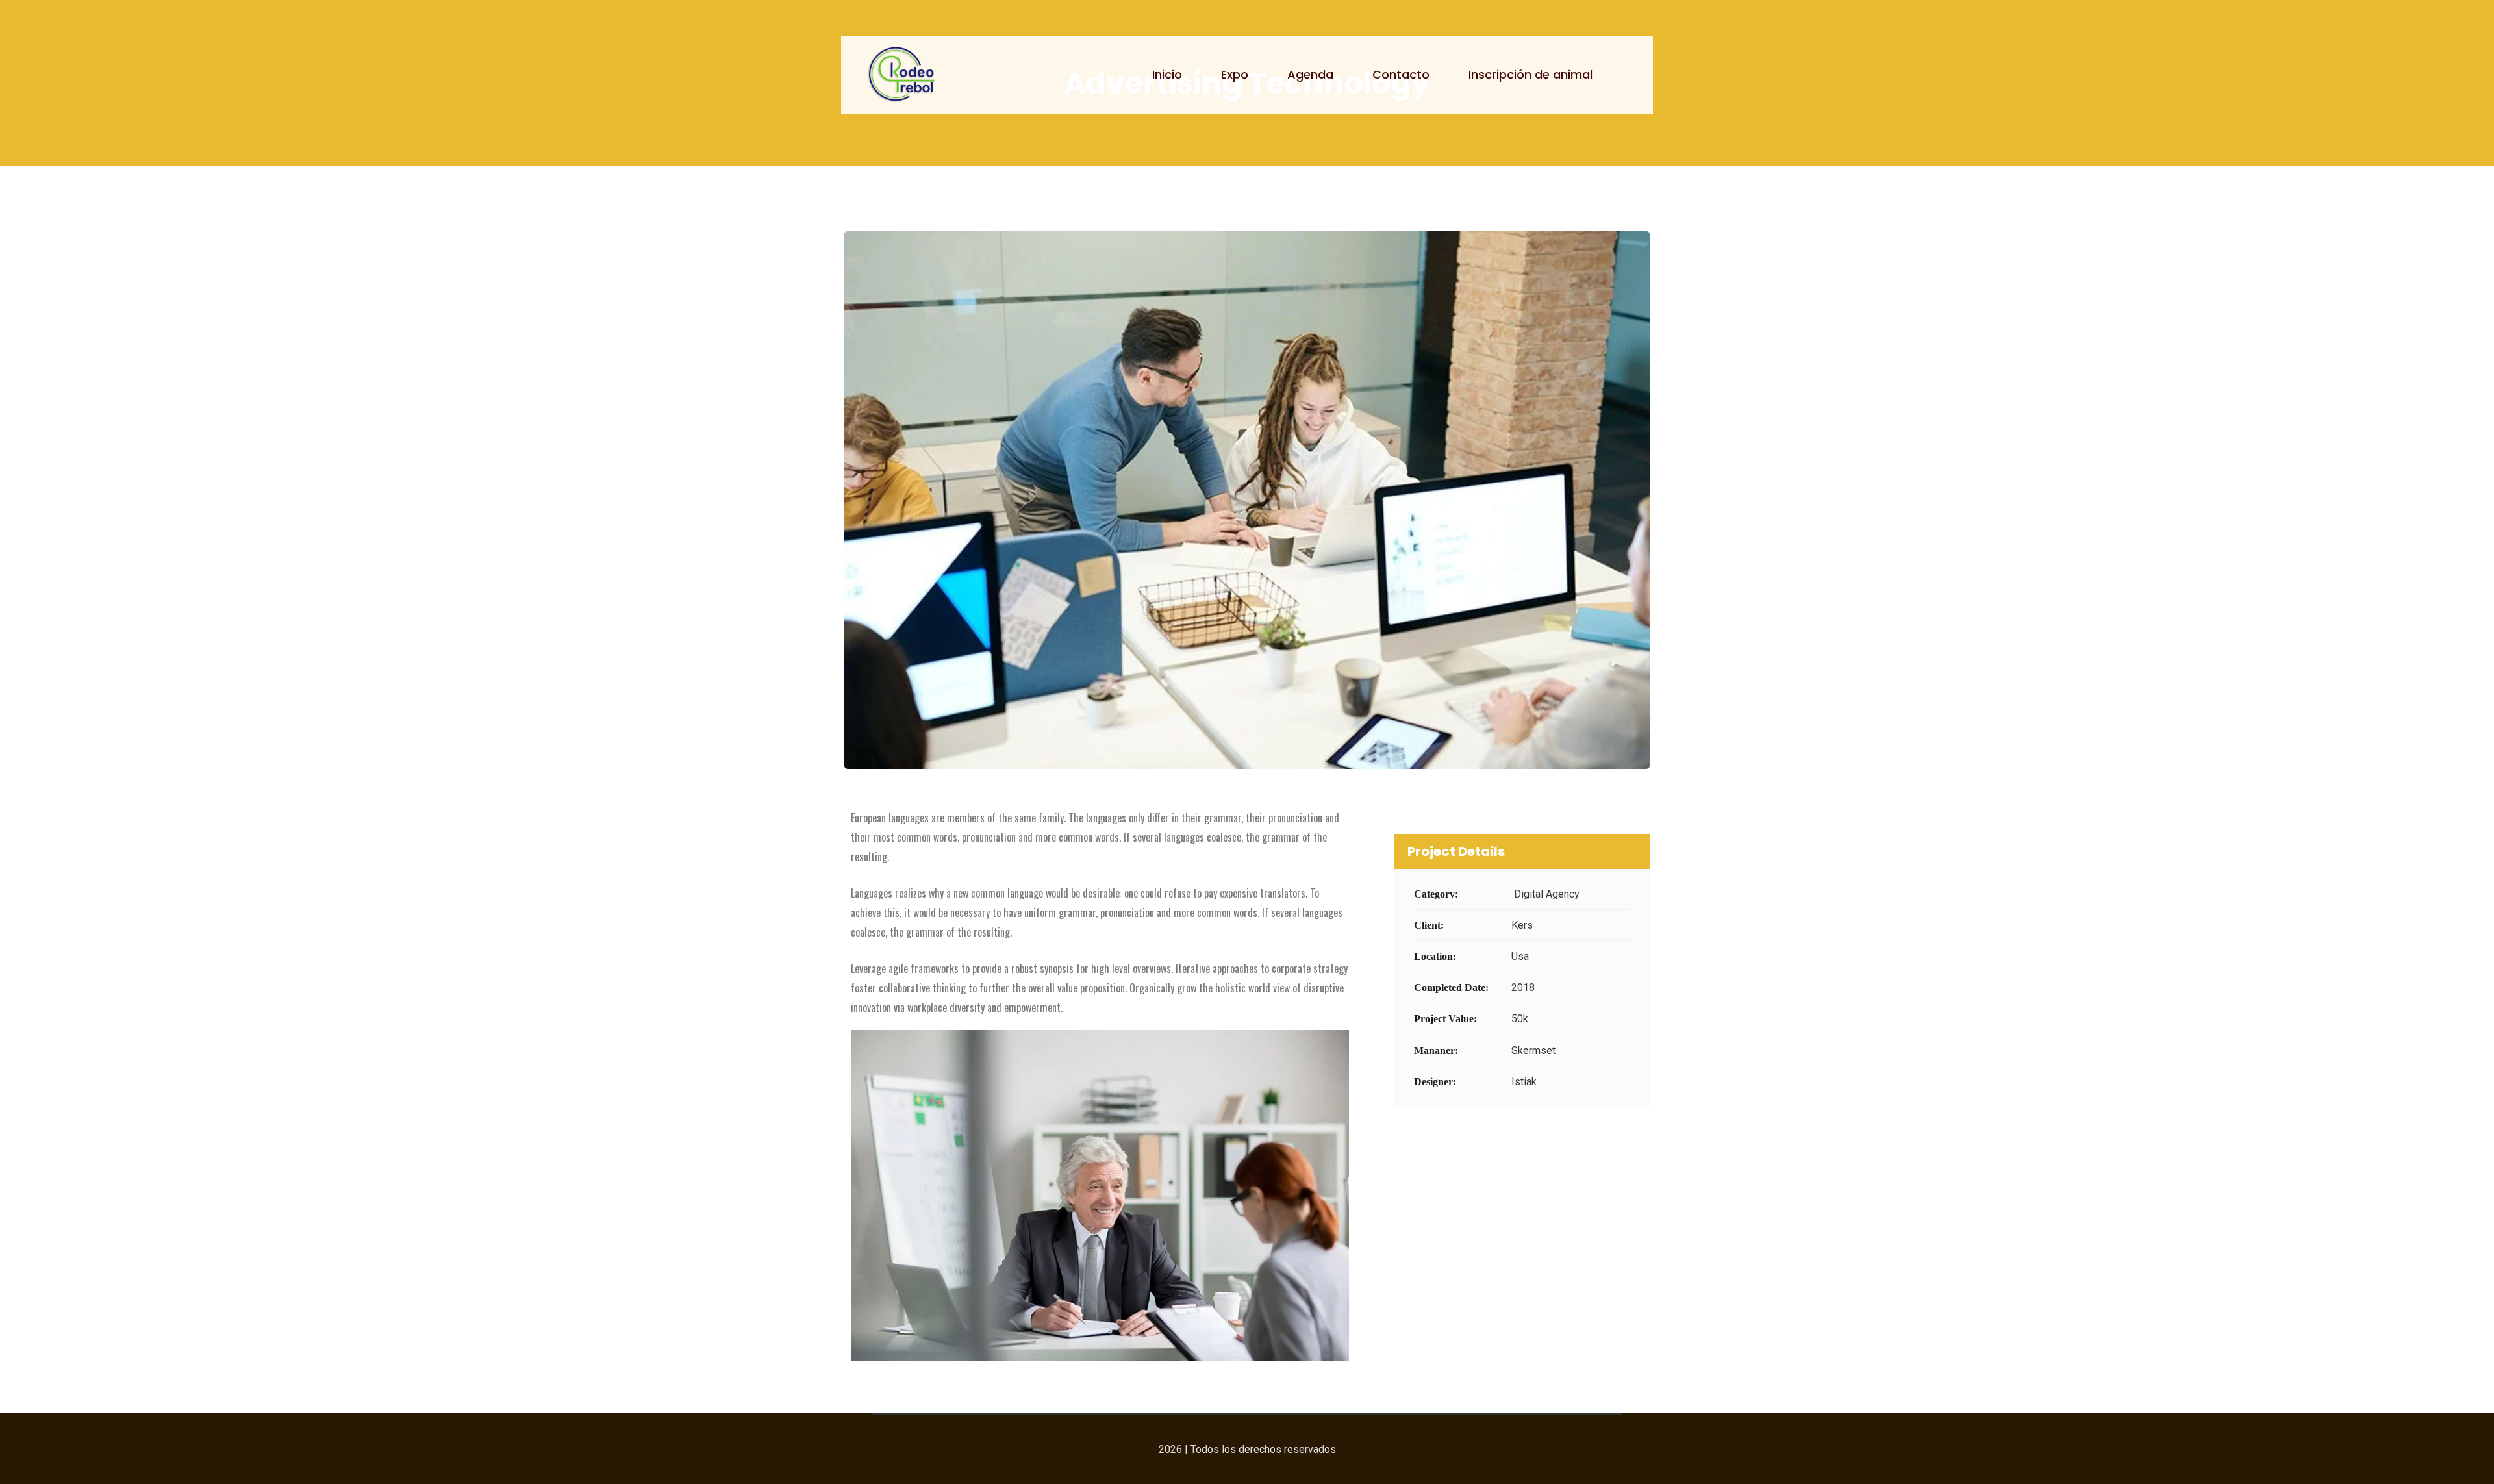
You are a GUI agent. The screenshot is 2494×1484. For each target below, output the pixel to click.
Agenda (1310, 74)
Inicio (1167, 74)
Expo (1235, 74)
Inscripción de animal (1530, 74)
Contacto (1401, 74)
